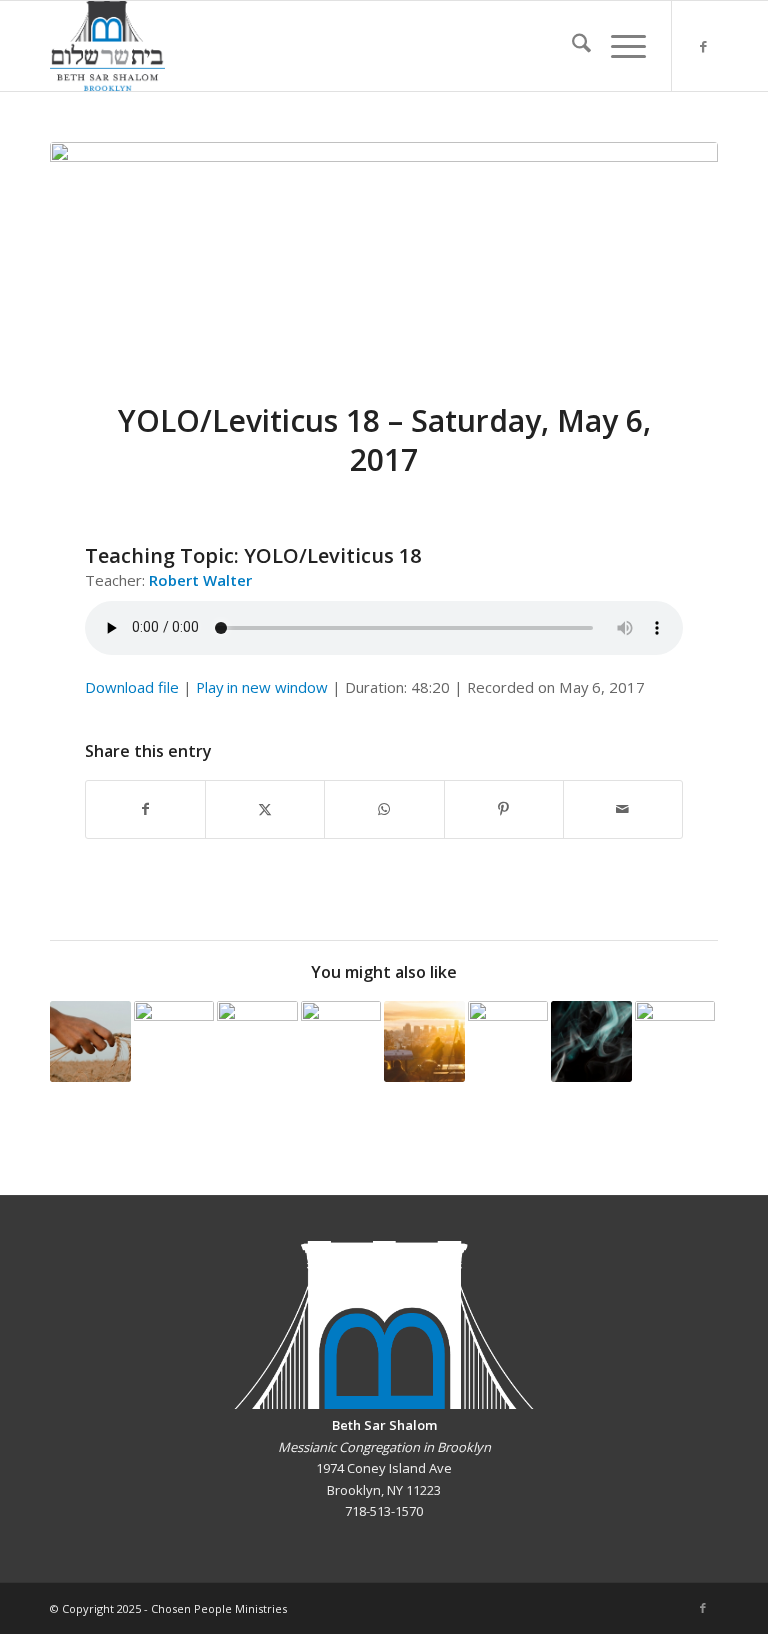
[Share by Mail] (623, 809)
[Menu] (618, 46)
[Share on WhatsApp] (384, 809)
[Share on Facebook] (145, 809)
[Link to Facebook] (703, 46)
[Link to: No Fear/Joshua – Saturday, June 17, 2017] (257, 1041)
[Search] (571, 46)
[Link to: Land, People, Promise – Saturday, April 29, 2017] (508, 1041)
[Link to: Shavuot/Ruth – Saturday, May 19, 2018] (90, 1041)
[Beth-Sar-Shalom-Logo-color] (107, 46)
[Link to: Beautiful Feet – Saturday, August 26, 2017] (174, 1041)
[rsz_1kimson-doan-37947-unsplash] (384, 259)
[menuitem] (571, 46)
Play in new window (262, 687)
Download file (132, 687)
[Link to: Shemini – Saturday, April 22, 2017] (591, 1041)
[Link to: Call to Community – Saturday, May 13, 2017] (424, 1041)
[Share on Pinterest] (504, 809)
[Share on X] (265, 809)
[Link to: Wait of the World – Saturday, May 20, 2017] (341, 1041)
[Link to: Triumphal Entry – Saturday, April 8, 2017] (675, 1041)
